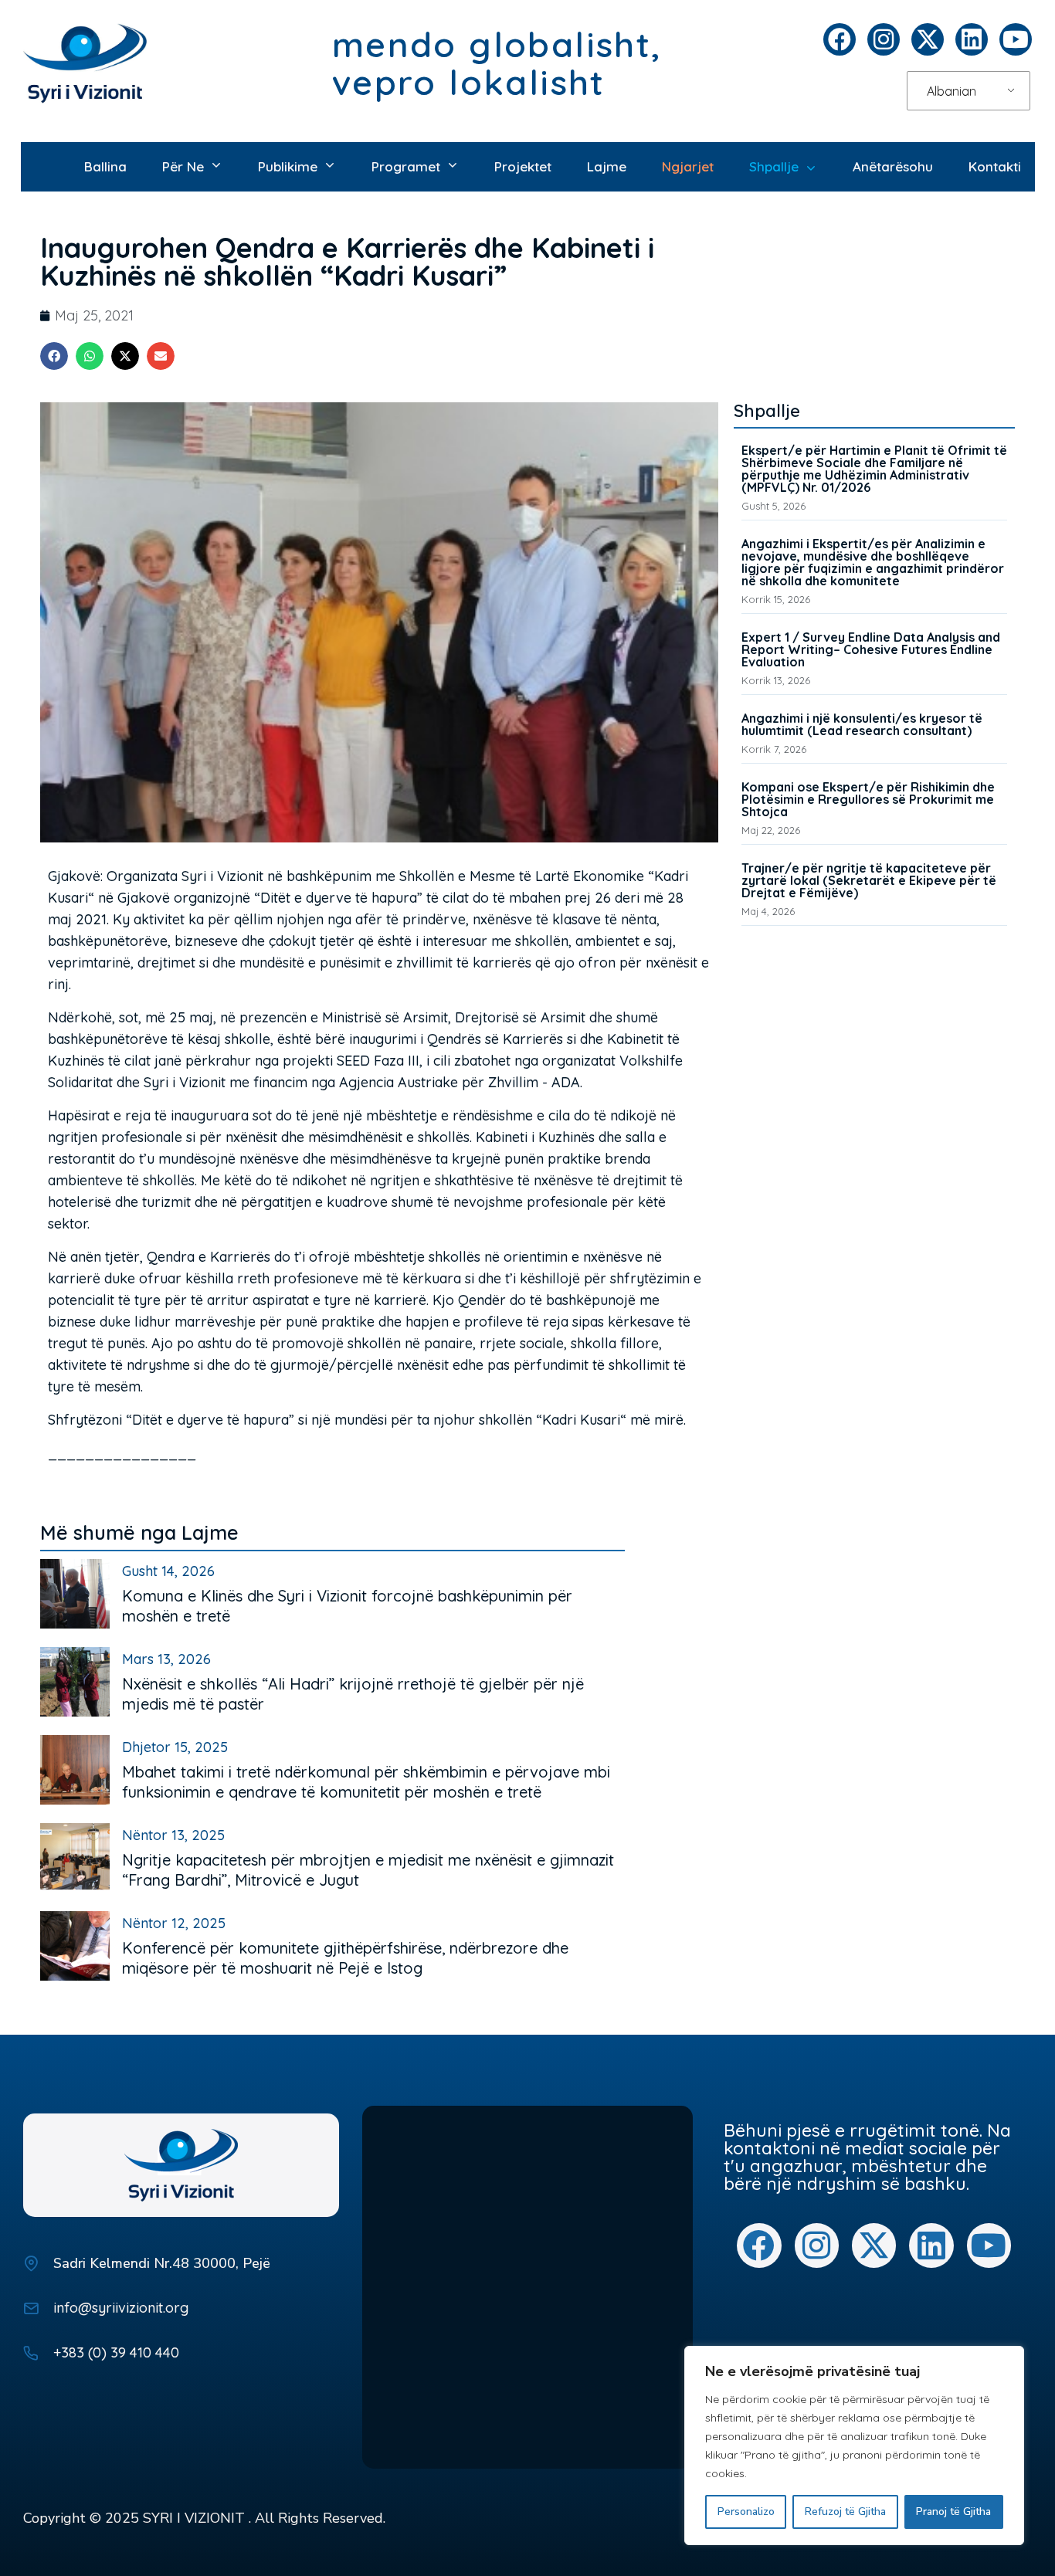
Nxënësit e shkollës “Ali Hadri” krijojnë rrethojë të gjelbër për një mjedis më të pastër (353, 1694)
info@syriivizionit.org (121, 2308)
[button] (54, 356)
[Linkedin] (972, 39)
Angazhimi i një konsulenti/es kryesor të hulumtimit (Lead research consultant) (862, 724)
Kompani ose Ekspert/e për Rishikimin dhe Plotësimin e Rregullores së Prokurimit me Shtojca (868, 799)
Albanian (952, 91)
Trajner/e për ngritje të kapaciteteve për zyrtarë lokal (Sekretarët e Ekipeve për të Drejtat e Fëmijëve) (869, 880)
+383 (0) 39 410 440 (116, 2352)
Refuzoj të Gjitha (845, 2512)
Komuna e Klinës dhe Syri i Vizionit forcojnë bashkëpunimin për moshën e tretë (347, 1606)
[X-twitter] (928, 39)
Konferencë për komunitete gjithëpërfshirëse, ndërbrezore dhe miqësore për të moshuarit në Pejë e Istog (345, 1958)
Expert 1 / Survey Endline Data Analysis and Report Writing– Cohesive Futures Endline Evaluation (871, 649)
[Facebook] (840, 39)
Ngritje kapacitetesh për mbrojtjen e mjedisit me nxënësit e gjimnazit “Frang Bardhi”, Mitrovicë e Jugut (368, 1870)
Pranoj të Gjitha (953, 2512)
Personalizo (746, 2512)
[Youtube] (1016, 39)
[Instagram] (884, 39)
